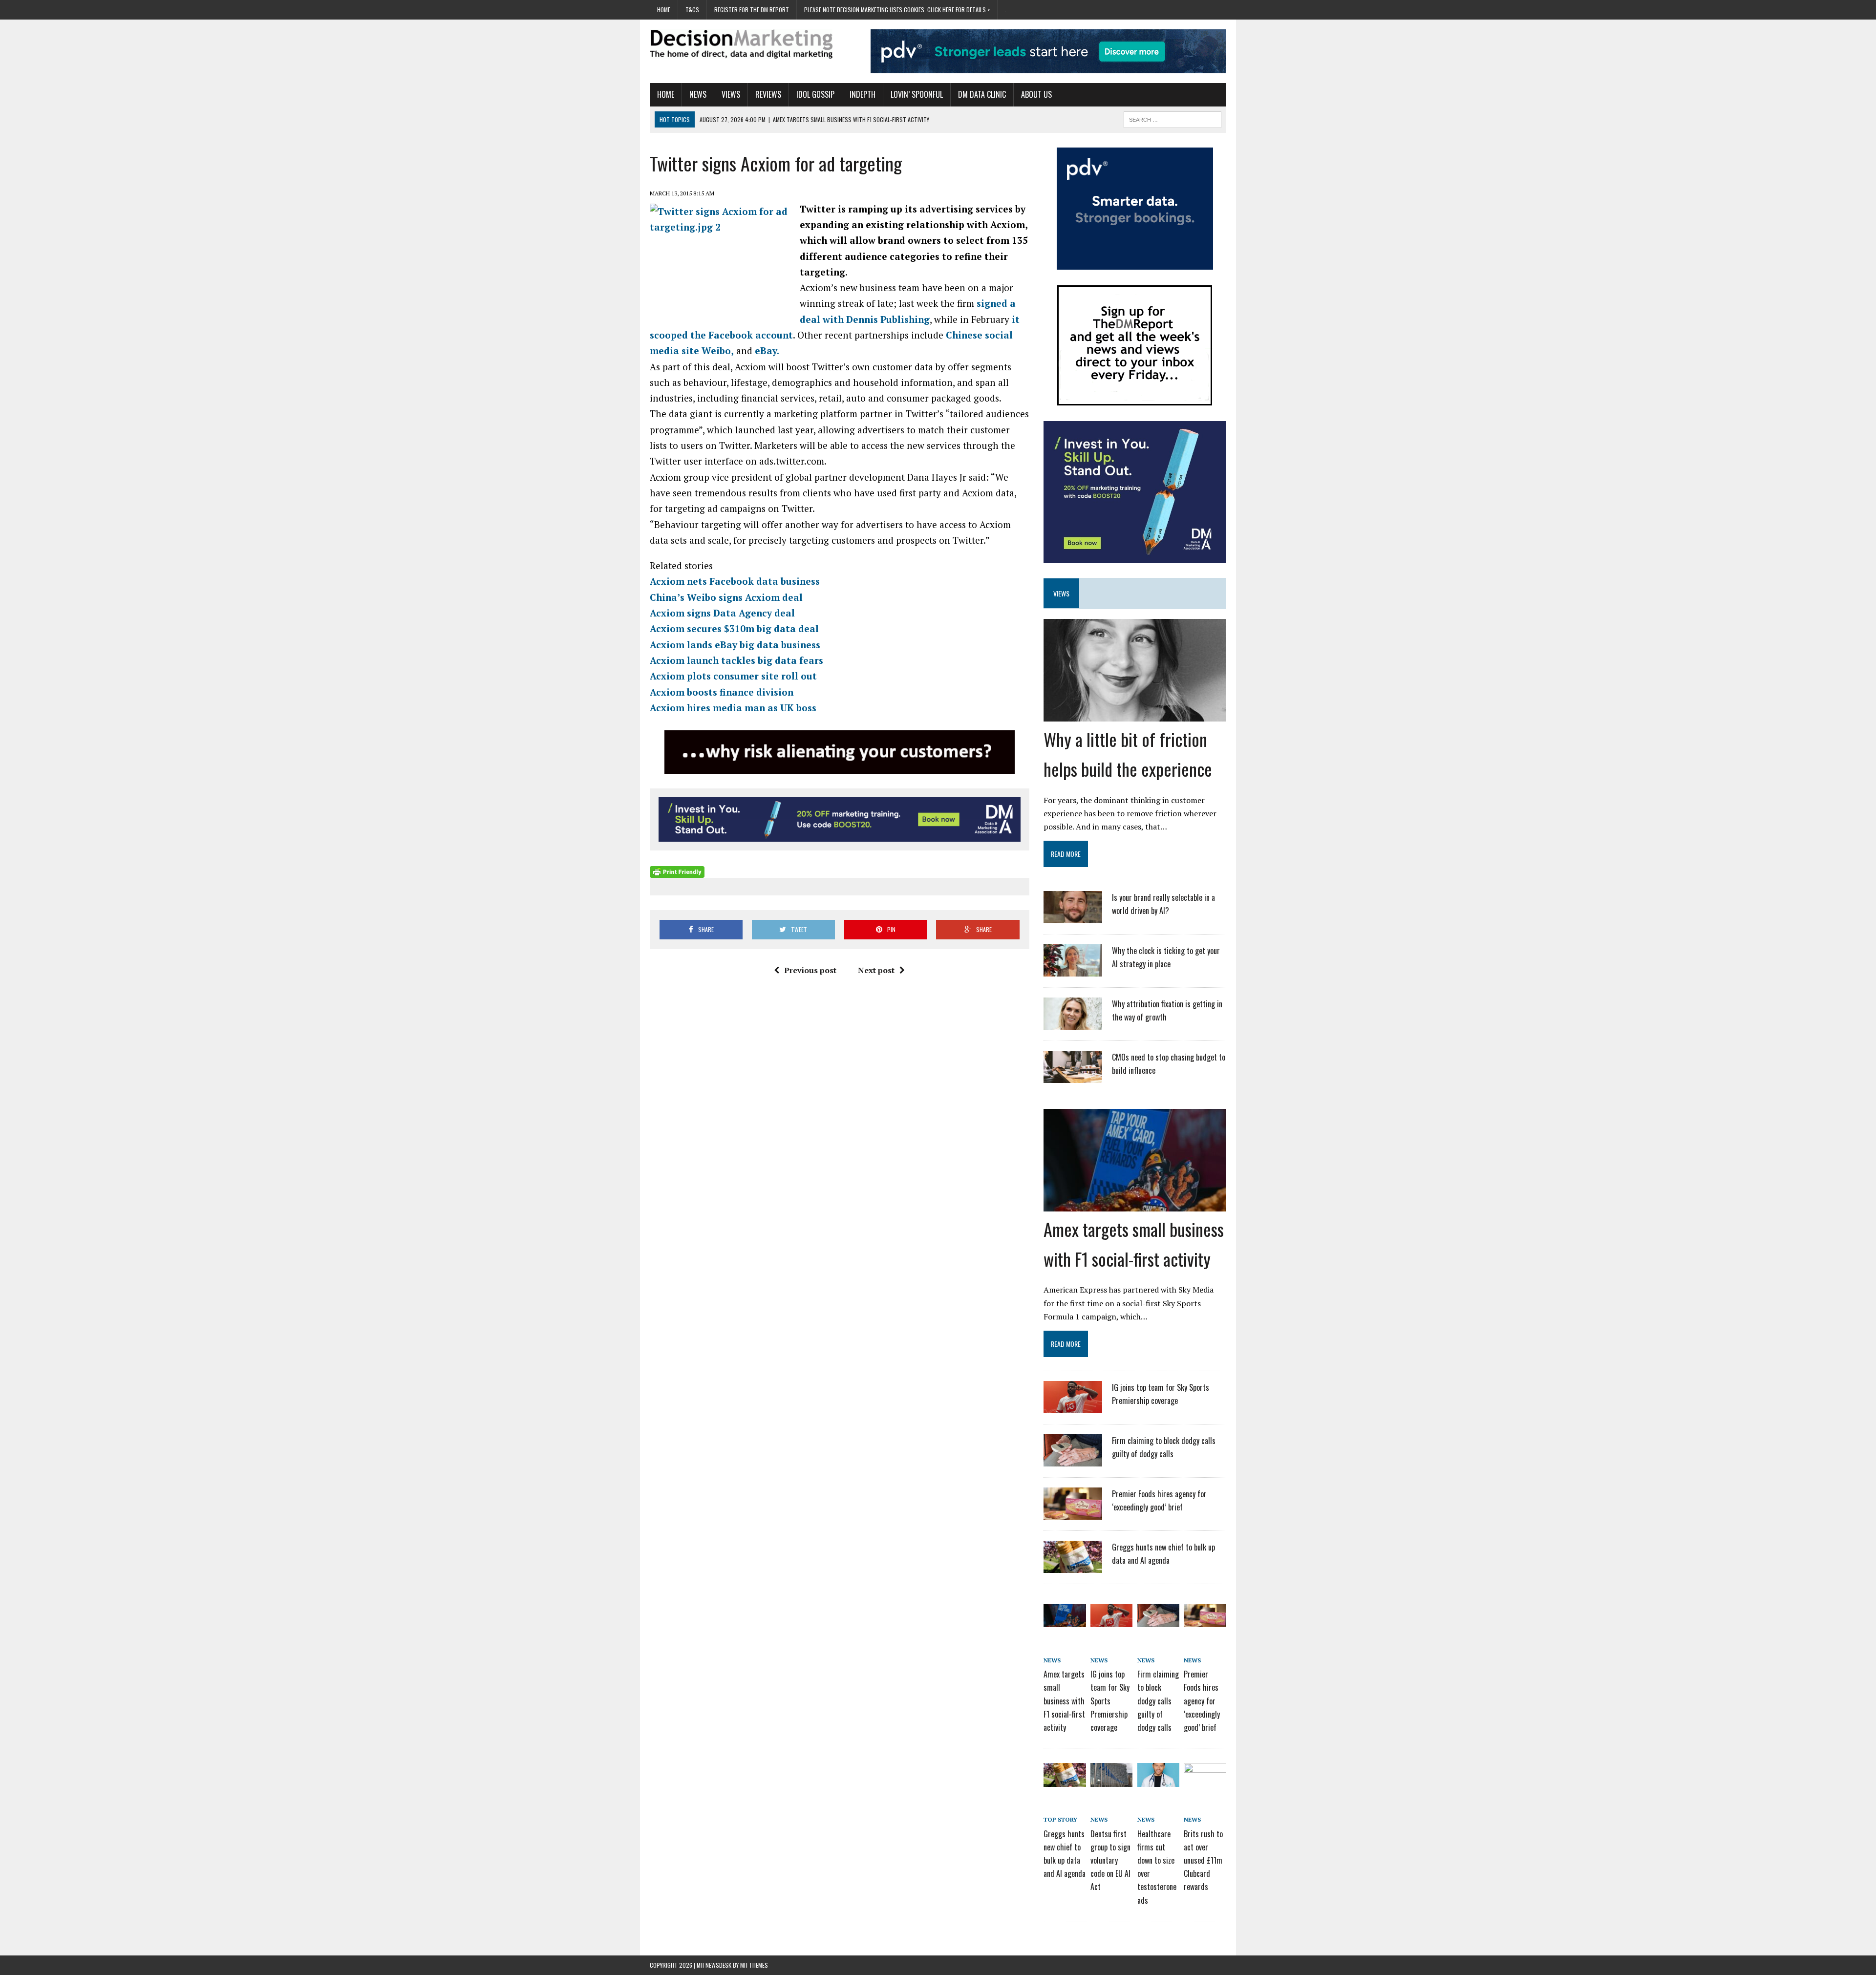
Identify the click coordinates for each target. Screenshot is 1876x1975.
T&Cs (692, 10)
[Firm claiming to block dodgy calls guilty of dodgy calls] (1073, 1460)
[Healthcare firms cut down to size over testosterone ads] (1158, 1780)
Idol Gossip (815, 94)
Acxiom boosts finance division (722, 692)
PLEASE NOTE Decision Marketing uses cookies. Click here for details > (897, 10)
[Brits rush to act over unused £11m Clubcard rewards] (1205, 1780)
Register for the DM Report (752, 10)
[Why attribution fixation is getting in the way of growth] (1073, 1023)
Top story (1060, 1819)
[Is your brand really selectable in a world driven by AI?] (1073, 917)
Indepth (863, 94)
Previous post (810, 970)
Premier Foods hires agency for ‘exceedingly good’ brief (1202, 1701)
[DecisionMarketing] (741, 44)
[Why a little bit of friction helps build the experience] (1135, 715)
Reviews (768, 94)
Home (664, 10)
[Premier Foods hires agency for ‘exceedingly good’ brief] (1073, 1513)
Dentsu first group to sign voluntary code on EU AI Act (1110, 1860)
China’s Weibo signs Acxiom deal (726, 597)
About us (1036, 94)
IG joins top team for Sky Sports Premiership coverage (1110, 1701)
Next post (876, 970)
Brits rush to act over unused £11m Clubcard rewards (1203, 1860)
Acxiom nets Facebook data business (735, 581)
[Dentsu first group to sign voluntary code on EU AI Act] (1111, 1780)
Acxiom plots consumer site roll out (733, 676)
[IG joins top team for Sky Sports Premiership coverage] (1073, 1407)
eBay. (767, 350)
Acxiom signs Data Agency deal (722, 613)
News (698, 94)
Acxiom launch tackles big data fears (736, 660)
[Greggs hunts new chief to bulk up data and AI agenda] (1073, 1567)
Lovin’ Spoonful (917, 94)
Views (731, 94)
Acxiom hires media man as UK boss (733, 708)
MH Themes (754, 1965)
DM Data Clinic (982, 94)
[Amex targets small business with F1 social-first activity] (1135, 1205)
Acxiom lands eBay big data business (735, 645)
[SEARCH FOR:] (1172, 118)
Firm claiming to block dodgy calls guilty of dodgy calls (1158, 1701)
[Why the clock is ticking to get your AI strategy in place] (1073, 970)
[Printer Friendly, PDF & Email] (677, 871)
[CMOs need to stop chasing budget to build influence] (1073, 1077)
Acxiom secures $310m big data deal (734, 628)
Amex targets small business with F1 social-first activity (1064, 1701)
